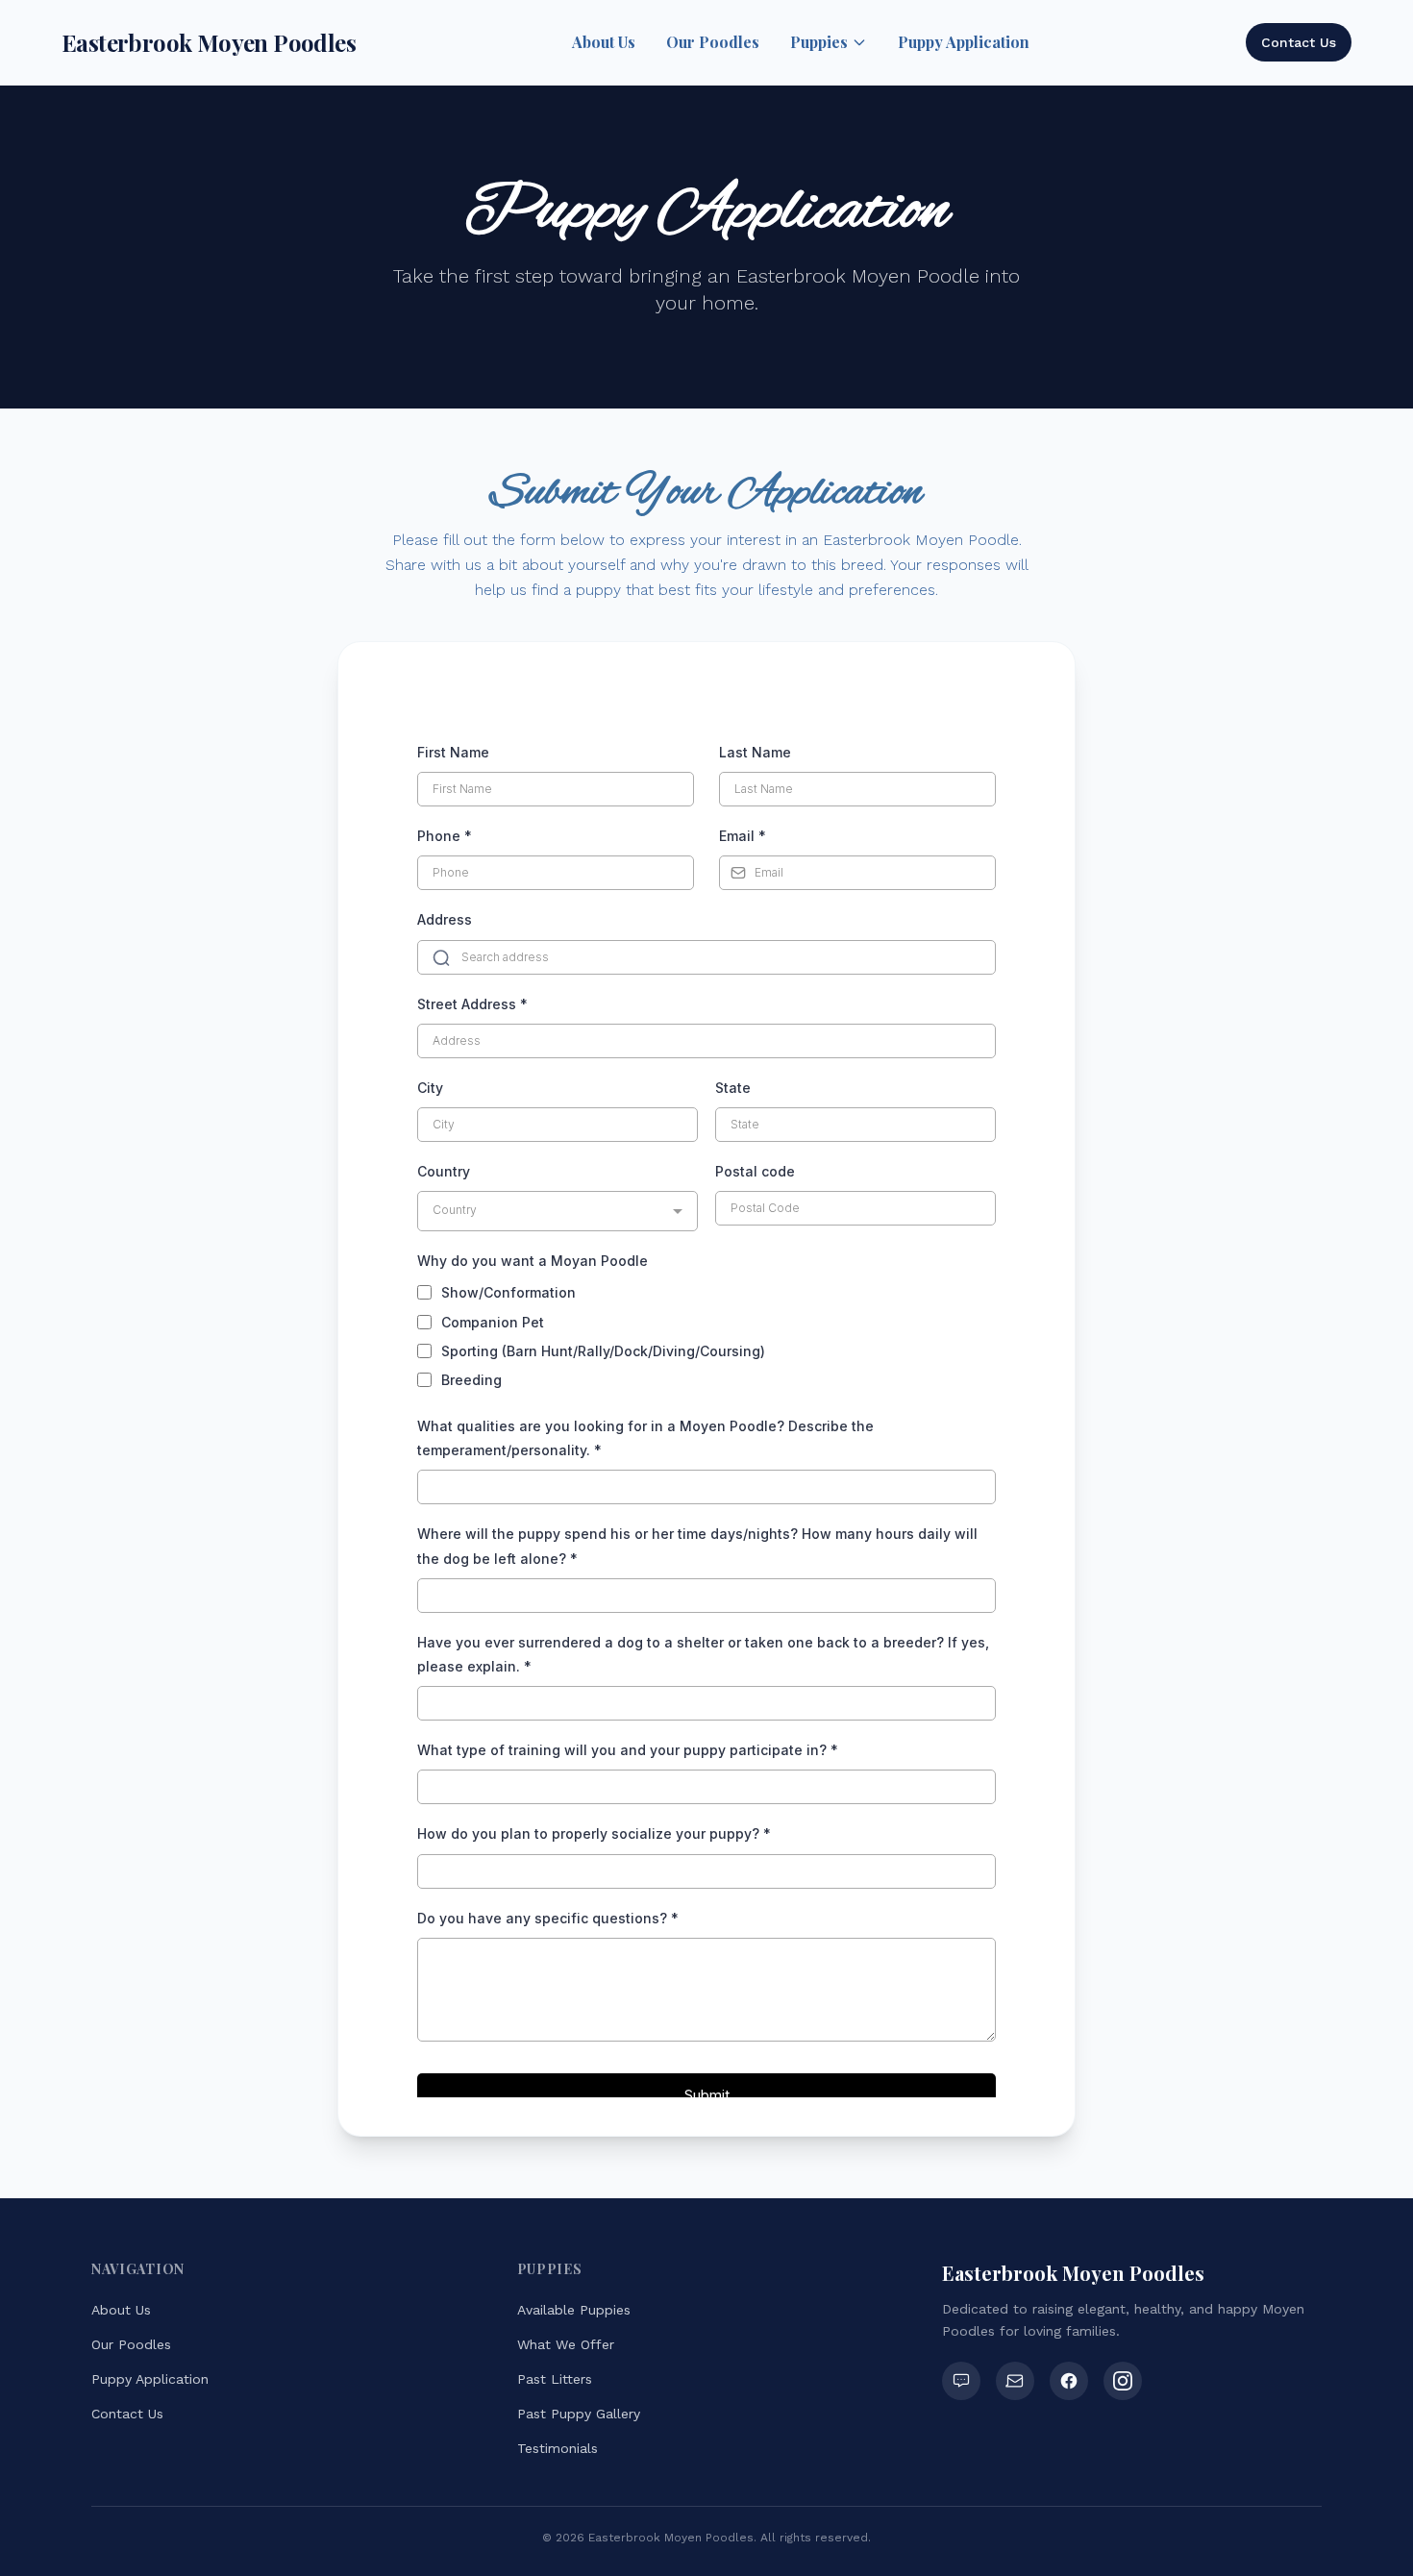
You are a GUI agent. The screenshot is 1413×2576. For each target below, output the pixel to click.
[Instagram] (1123, 2381)
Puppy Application (964, 42)
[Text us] (961, 2381)
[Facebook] (1069, 2381)
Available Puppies (574, 2310)
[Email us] (1015, 2381)
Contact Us (1299, 42)
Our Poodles (713, 42)
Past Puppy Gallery (579, 2414)
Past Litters (555, 2379)
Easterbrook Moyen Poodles (209, 42)
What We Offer (566, 2344)
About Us (604, 42)
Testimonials (558, 2448)
